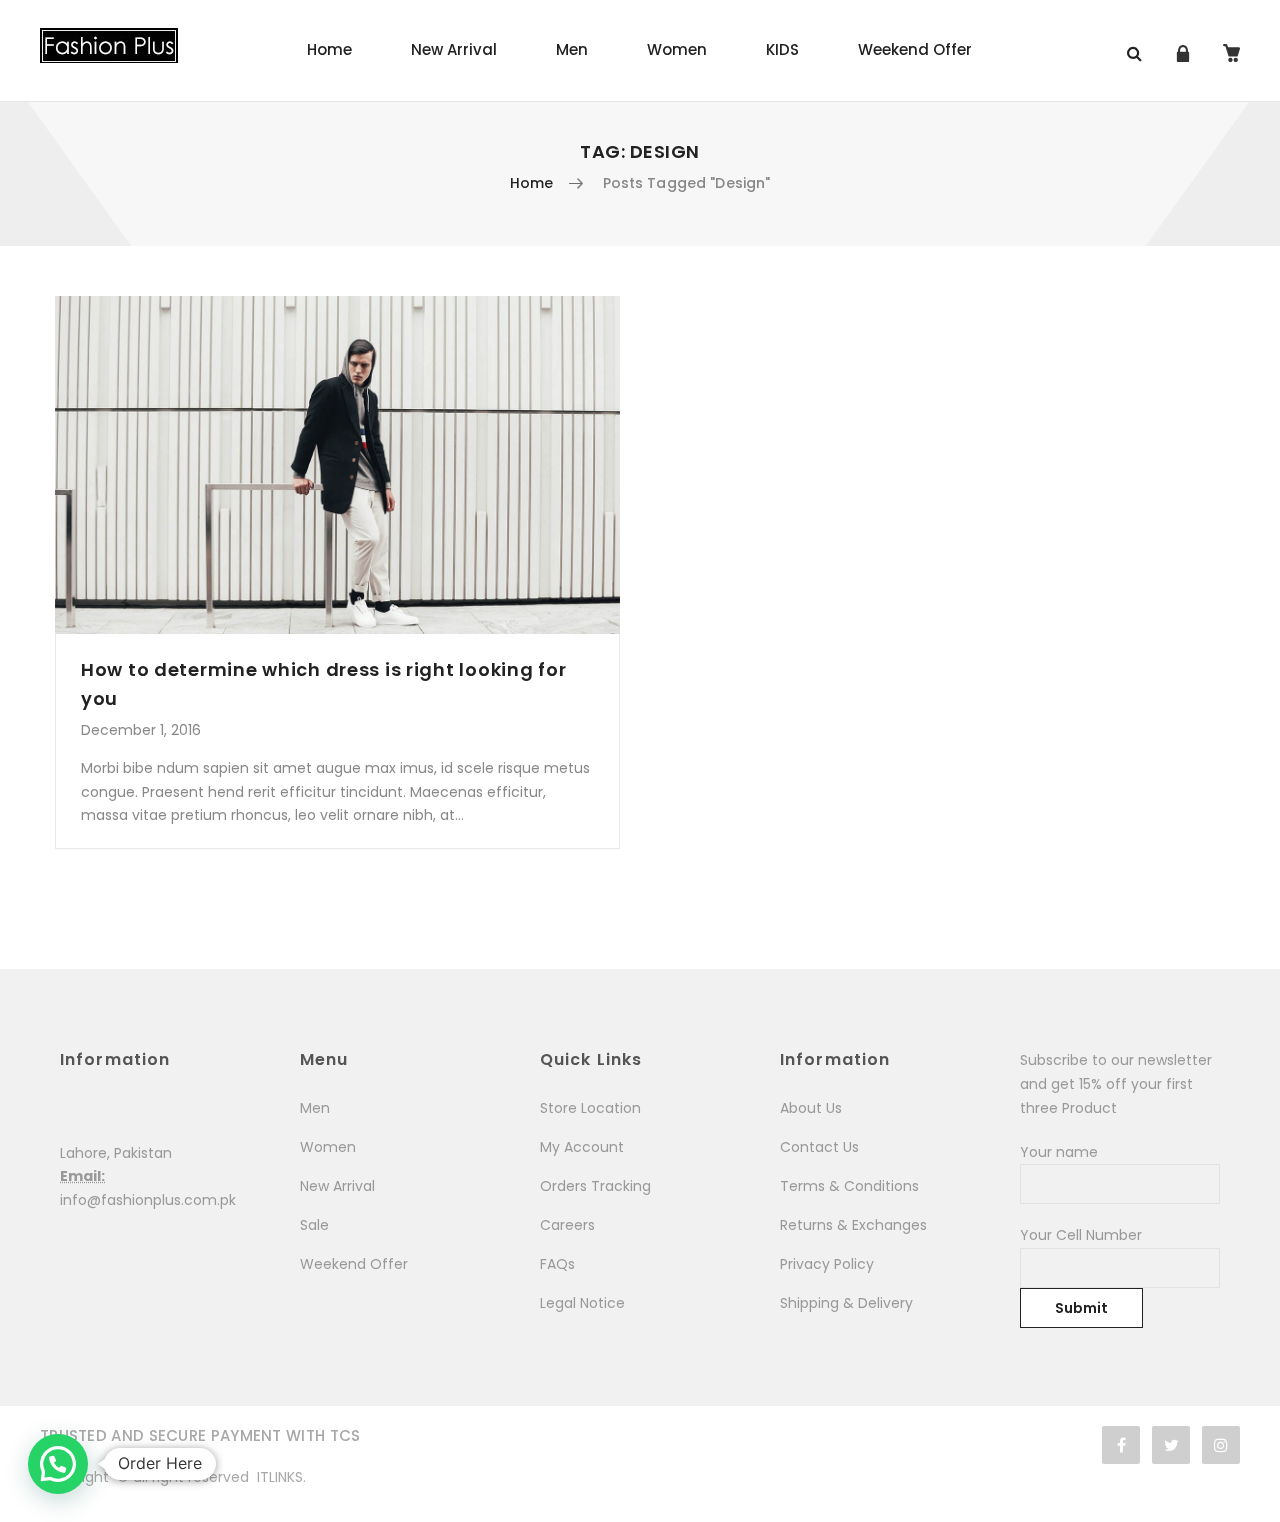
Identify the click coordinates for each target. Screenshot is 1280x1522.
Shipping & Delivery (846, 1303)
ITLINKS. (281, 1477)
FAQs (557, 1264)
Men (572, 49)
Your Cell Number (1081, 1235)
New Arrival (454, 49)
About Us (811, 1108)
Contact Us (819, 1147)
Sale (314, 1225)
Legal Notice (582, 1303)
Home (329, 49)
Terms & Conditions (849, 1186)
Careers (567, 1225)
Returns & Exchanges (853, 1225)
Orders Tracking (595, 1186)
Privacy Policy (827, 1264)
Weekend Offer (915, 49)
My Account (582, 1147)
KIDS (782, 49)
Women (677, 49)
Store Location (590, 1108)
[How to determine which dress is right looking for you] (337, 465)
